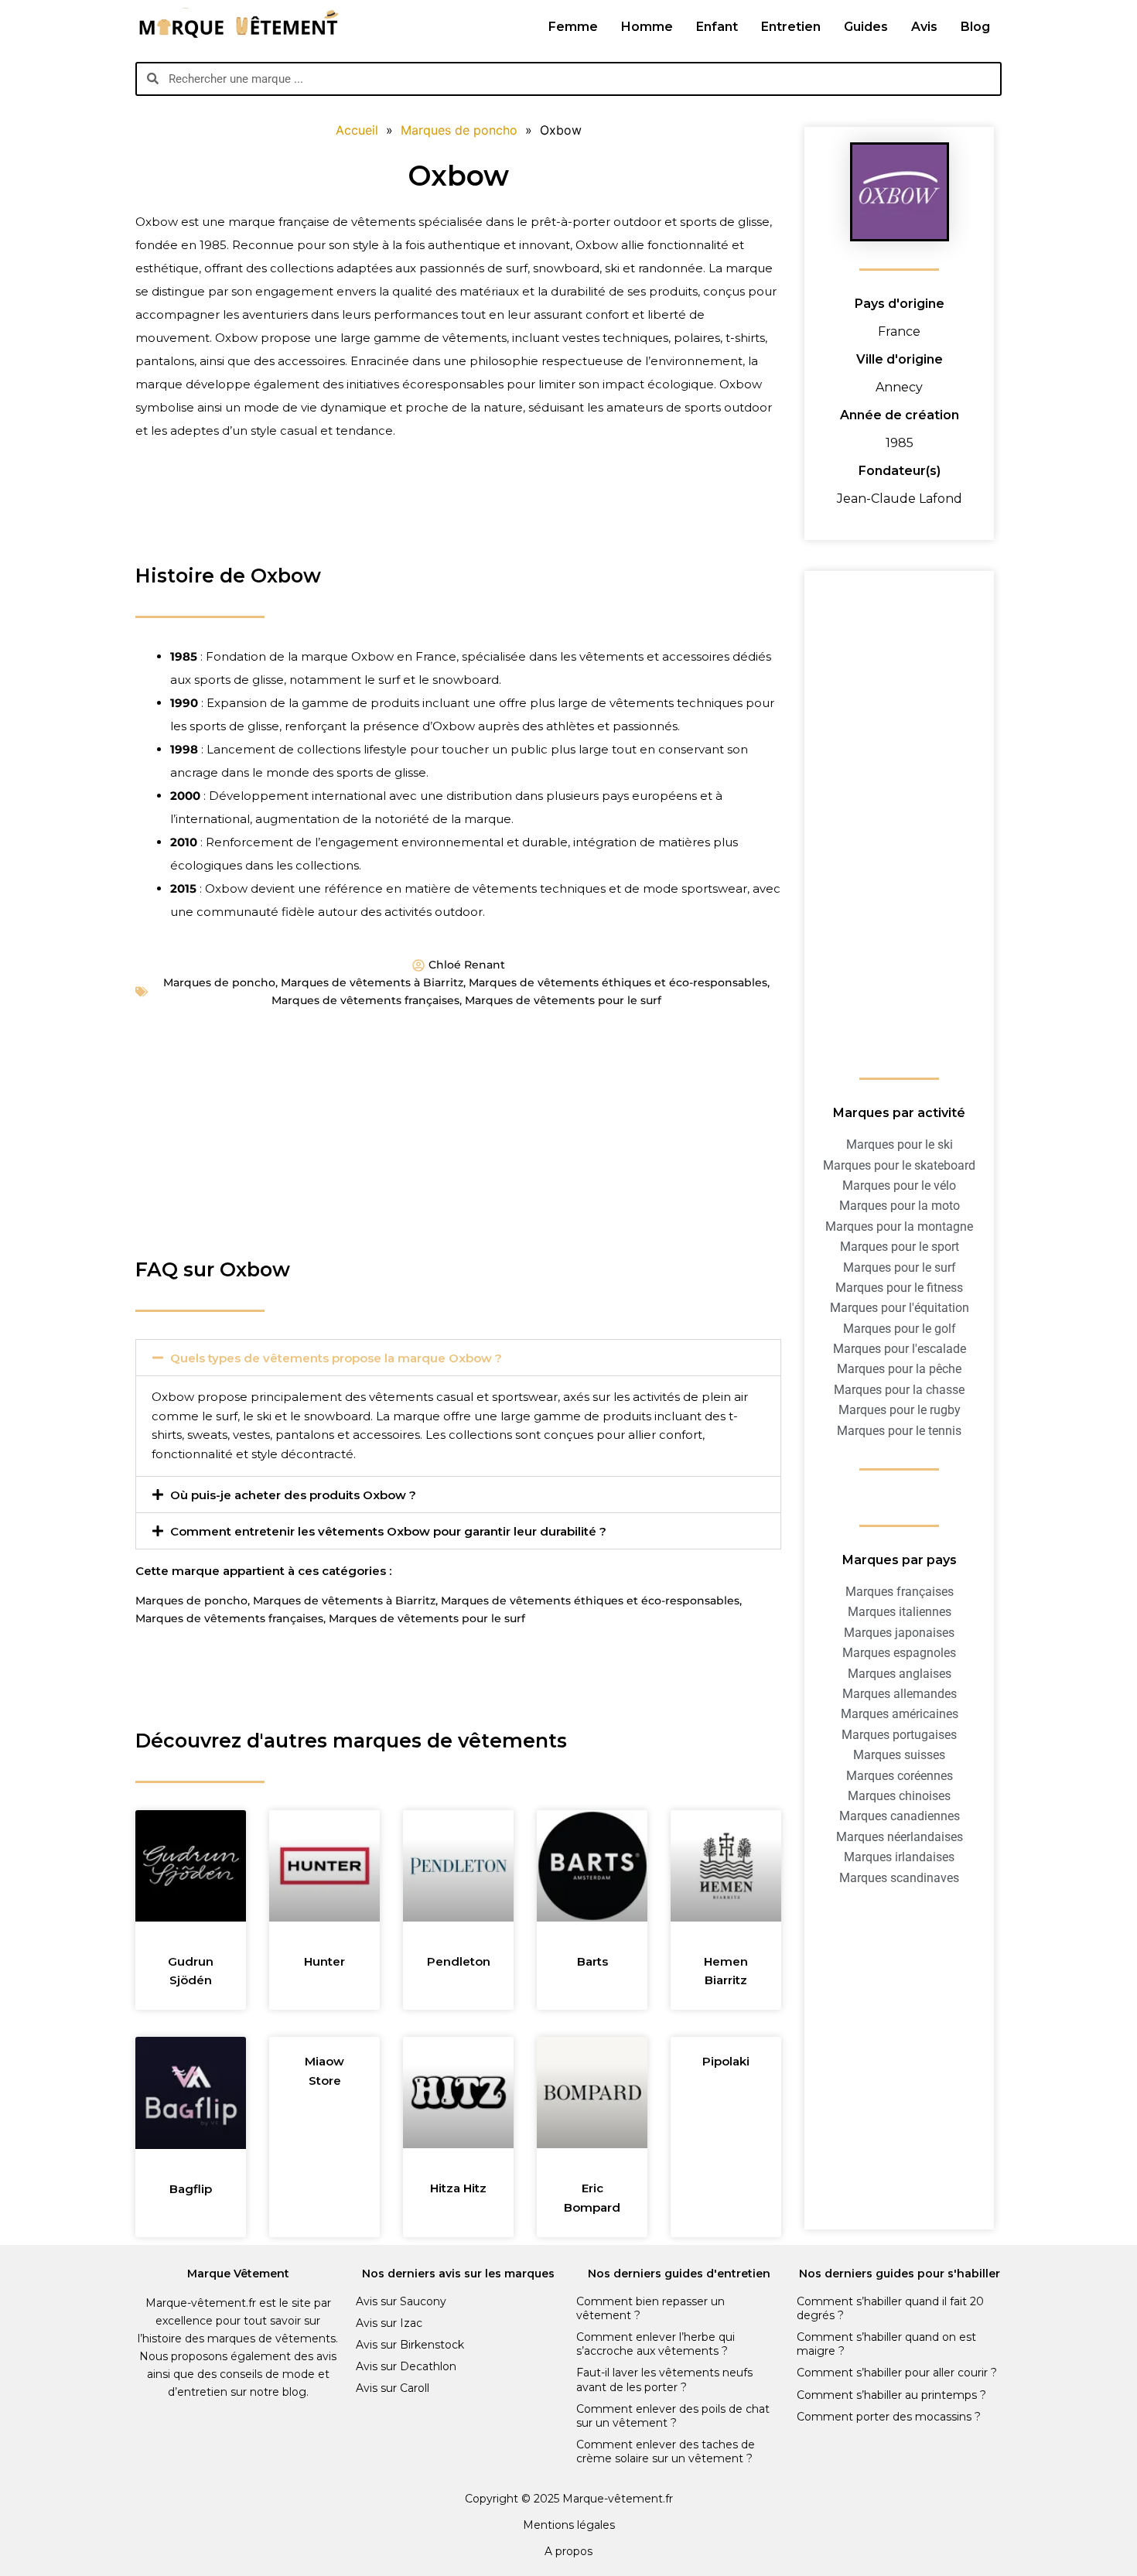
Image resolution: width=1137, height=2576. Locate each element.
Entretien (791, 27)
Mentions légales (569, 2525)
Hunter (324, 1961)
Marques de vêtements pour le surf (563, 1000)
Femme (573, 27)
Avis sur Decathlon (406, 2366)
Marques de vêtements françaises (365, 1000)
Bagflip (191, 2189)
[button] (458, 1358)
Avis (924, 27)
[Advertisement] (458, 513)
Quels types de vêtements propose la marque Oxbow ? (336, 1358)
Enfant (717, 27)
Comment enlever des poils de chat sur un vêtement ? (673, 2416)
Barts (592, 1961)
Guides (866, 27)
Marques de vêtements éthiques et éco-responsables (618, 982)
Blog (975, 27)
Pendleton (459, 1961)
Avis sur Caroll (393, 2388)
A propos (568, 2551)
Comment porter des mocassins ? (889, 2417)
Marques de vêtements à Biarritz (372, 982)
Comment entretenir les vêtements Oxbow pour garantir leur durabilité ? (388, 1531)
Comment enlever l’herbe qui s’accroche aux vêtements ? (656, 2344)
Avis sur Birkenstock (410, 2345)
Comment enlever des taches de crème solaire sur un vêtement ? (666, 2451)
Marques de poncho (219, 982)
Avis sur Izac (389, 2323)
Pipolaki (726, 2061)
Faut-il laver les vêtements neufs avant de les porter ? (664, 2380)
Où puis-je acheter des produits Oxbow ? (293, 1495)
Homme (647, 27)
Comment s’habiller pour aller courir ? (897, 2373)
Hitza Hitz (458, 2188)
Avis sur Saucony (401, 2301)
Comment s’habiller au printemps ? (891, 2395)
